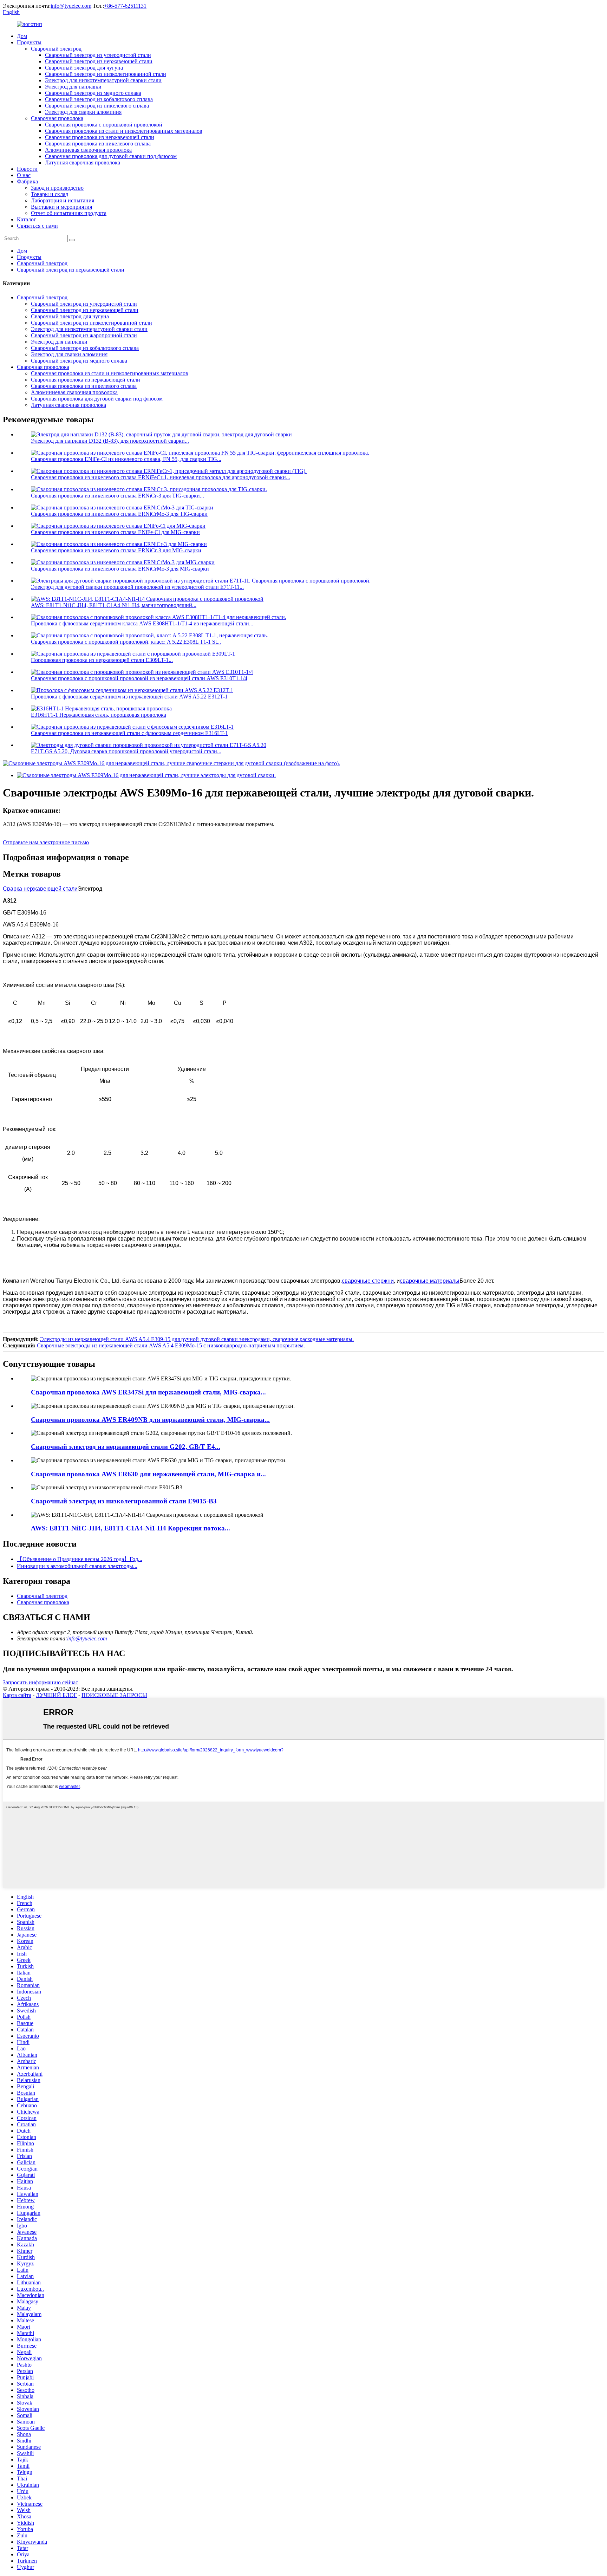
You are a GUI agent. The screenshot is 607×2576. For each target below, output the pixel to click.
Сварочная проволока (57, 118)
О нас (24, 175)
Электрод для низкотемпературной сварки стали (103, 80)
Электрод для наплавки (73, 87)
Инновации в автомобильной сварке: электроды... (77, 1566)
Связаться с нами (37, 226)
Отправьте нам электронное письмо (46, 842)
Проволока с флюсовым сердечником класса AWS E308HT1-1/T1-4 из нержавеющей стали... (142, 623)
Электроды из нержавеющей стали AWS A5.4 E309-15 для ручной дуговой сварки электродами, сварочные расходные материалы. (197, 1339)
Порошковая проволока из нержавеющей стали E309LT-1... (102, 660)
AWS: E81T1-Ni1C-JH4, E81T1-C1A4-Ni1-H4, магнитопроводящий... (114, 605)
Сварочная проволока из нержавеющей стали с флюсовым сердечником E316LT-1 (129, 733)
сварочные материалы (430, 1281)
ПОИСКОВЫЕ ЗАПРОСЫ (114, 1695)
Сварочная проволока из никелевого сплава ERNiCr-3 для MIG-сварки (116, 550)
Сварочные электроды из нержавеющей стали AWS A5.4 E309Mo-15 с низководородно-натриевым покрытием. (171, 1345)
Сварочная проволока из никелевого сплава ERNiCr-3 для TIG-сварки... (118, 496)
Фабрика (27, 181)
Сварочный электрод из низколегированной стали (106, 74)
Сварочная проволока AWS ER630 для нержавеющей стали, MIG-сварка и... (148, 1474)
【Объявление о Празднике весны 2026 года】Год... (80, 1559)
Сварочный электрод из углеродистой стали (98, 55)
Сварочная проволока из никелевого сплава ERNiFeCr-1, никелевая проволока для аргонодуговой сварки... (161, 477)
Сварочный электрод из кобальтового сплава (99, 99)
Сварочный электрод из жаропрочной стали (84, 335)
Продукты (29, 42)
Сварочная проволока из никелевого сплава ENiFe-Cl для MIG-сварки (115, 532)
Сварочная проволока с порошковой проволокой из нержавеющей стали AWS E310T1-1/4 (139, 678)
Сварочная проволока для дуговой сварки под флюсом (111, 156)
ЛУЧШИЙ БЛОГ (56, 1695)
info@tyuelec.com (71, 6)
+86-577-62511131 (125, 6)
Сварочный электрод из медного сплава (93, 93)
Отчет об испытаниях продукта (69, 213)
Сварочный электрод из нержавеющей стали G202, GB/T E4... (126, 1447)
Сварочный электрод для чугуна (84, 68)
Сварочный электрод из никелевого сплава (97, 106)
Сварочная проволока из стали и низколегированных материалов (124, 131)
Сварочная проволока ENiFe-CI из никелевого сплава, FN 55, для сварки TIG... (126, 459)
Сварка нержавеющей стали (40, 889)
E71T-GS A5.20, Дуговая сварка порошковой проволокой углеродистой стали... (126, 751)
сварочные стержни (368, 1281)
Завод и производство (57, 188)
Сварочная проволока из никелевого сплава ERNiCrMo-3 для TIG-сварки (119, 514)
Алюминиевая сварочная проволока (88, 150)
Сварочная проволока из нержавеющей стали (100, 137)
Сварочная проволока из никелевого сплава (98, 144)
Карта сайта (17, 1695)
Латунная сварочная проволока (83, 162)
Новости (27, 169)
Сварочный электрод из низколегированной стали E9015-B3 (124, 1501)
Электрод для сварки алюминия (83, 112)
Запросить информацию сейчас (40, 1682)
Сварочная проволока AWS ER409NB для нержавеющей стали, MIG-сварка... (150, 1420)
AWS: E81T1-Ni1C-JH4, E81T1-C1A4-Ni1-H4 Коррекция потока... (130, 1528)
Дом (22, 36)
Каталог (27, 219)
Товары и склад (50, 194)
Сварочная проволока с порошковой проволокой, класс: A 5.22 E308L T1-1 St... (126, 642)
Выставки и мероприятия (61, 207)
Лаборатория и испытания (63, 200)
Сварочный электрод (56, 49)
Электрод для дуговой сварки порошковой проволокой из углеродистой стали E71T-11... (137, 587)
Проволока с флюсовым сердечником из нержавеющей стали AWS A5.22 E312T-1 (129, 697)
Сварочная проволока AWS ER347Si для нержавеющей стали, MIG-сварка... (148, 1392)
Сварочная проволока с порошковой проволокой (104, 125)
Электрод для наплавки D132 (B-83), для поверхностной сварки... (110, 441)
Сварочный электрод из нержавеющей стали (99, 61)
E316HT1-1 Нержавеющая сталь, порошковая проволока (99, 715)
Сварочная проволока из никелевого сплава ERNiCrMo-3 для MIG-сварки (120, 569)
